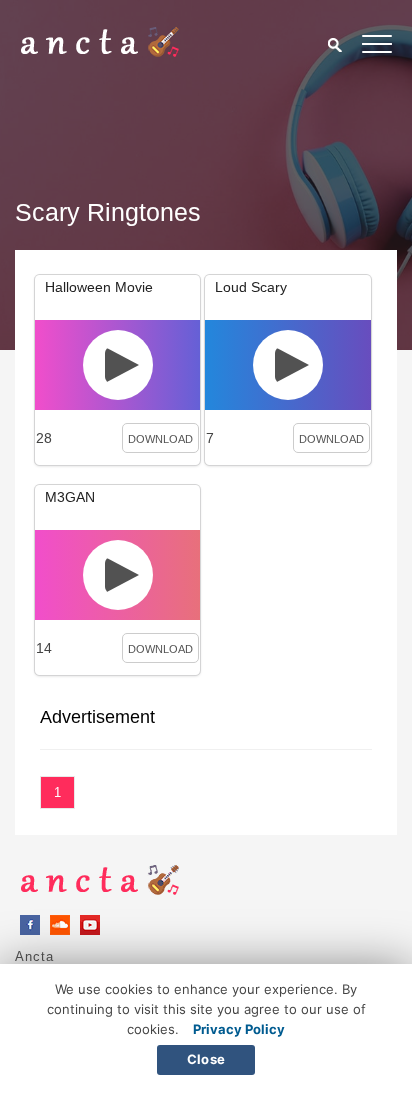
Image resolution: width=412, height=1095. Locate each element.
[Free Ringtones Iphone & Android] (100, 52)
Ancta (34, 956)
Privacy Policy (239, 1029)
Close (206, 1059)
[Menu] (377, 47)
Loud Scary (251, 287)
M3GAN (70, 497)
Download (160, 439)
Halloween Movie (99, 287)
